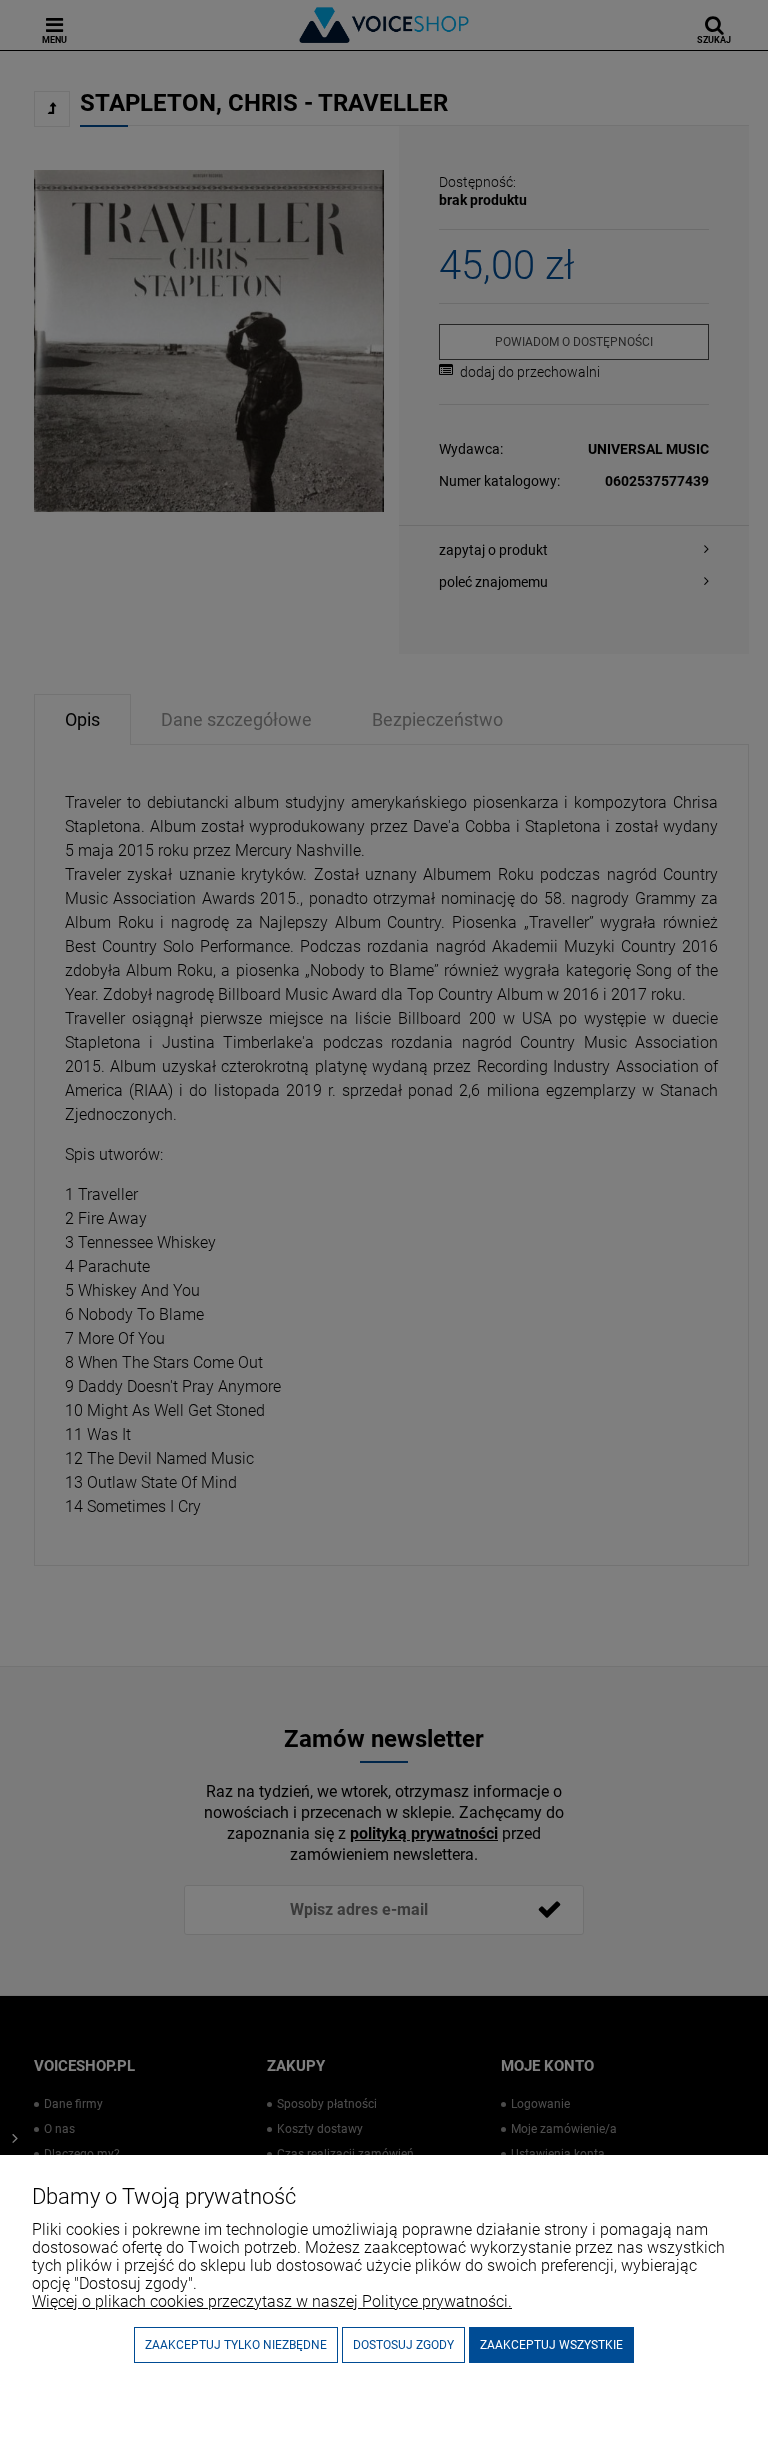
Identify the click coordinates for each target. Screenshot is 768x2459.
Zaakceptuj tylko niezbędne (236, 2345)
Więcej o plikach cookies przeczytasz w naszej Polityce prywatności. (272, 2301)
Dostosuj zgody (403, 2345)
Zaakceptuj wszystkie (551, 2345)
